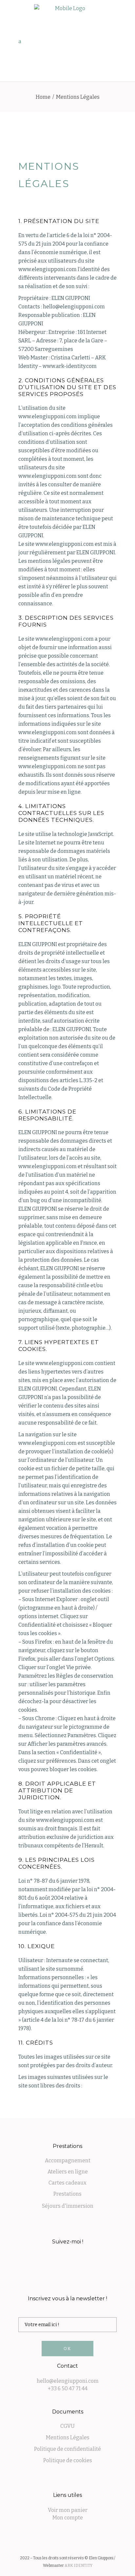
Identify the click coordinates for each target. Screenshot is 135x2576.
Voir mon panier (68, 2510)
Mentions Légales (68, 2438)
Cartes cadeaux (67, 2183)
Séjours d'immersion (68, 2206)
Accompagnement (68, 2161)
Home (43, 97)
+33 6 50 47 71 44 (68, 2388)
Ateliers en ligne (68, 2172)
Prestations (67, 2194)
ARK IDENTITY (78, 2566)
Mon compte (68, 2518)
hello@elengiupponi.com (68, 2381)
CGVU (67, 2426)
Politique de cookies (68, 2460)
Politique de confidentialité (67, 2449)
